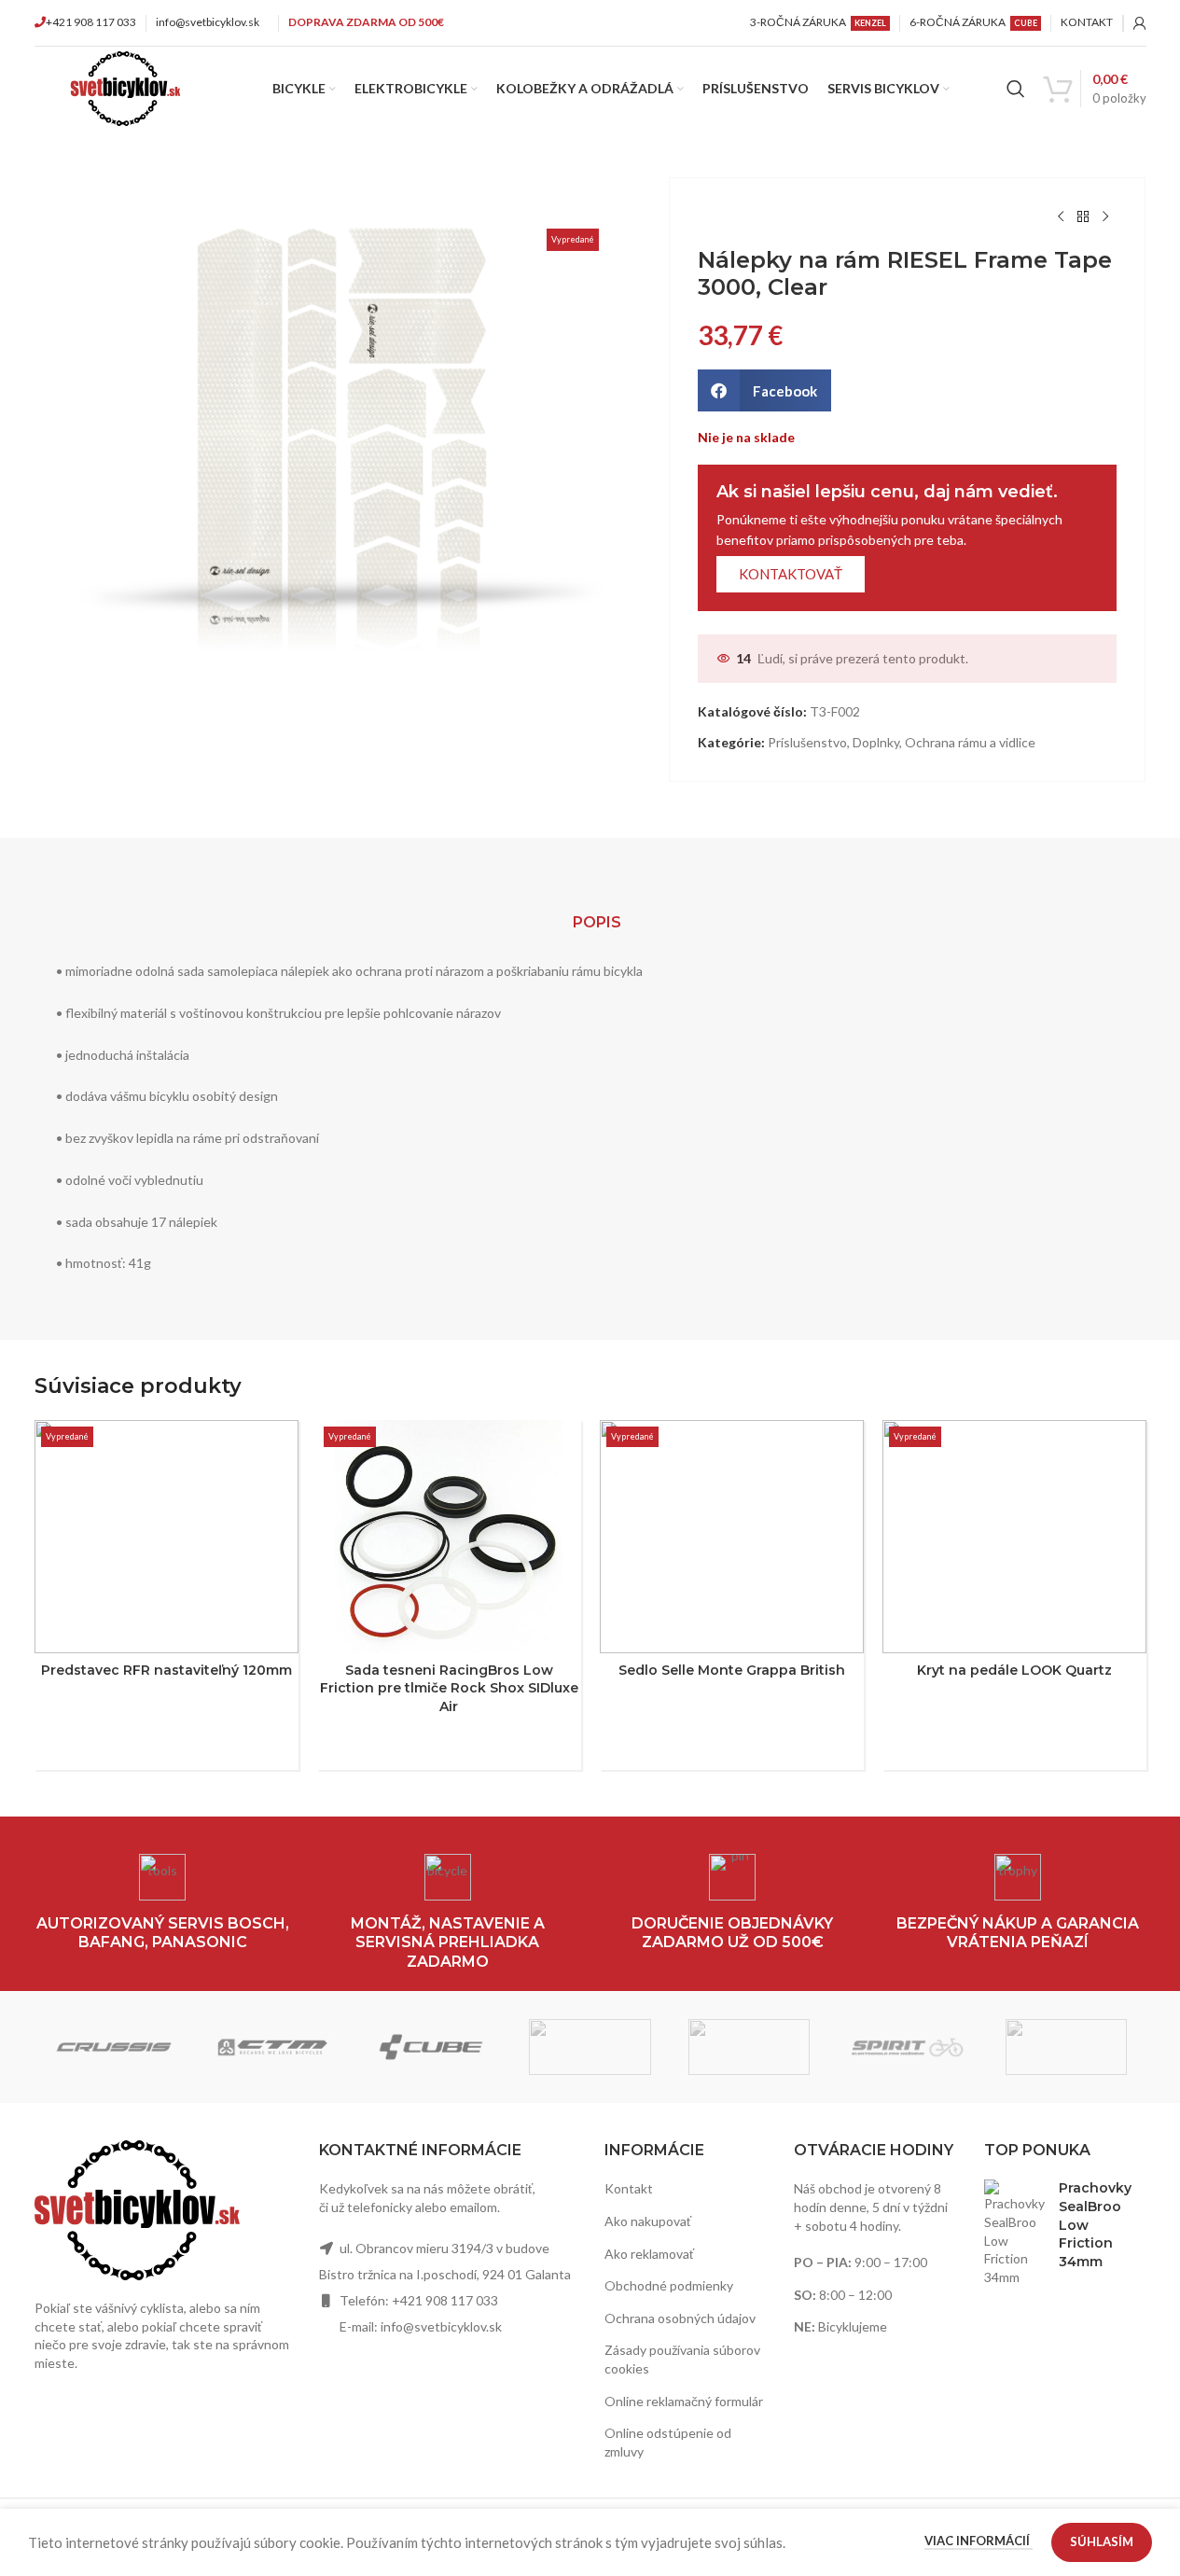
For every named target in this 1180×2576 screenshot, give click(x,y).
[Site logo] (125, 87)
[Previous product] (1061, 217)
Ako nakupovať (648, 2221)
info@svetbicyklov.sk (208, 22)
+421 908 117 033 (91, 22)
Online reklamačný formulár (684, 2401)
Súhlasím (1102, 2541)
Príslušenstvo (807, 742)
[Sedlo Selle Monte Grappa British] (732, 1537)
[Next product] (1105, 217)
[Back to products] (1083, 217)
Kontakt (629, 2188)
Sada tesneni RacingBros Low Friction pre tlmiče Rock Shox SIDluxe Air (449, 1688)
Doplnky (876, 742)
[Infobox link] (163, 1904)
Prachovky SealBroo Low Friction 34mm (1095, 2224)
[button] (764, 390)
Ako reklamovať (649, 2254)
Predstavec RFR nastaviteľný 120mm (167, 1670)
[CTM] (272, 2047)
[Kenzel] (590, 2047)
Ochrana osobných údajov (680, 2318)
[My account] (1140, 23)
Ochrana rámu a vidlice (970, 742)
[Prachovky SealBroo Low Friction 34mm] (1014, 2233)
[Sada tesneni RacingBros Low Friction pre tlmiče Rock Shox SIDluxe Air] (449, 1537)
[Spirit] (908, 2047)
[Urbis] (1066, 2047)
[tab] (597, 923)
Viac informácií (979, 2541)
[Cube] (431, 2047)
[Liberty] (749, 2047)
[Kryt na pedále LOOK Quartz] (1014, 1537)
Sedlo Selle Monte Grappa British (732, 1670)
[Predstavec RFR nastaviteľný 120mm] (167, 1537)
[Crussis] (114, 2047)
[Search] (1016, 89)
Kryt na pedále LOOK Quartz (1014, 1670)
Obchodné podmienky (669, 2285)
